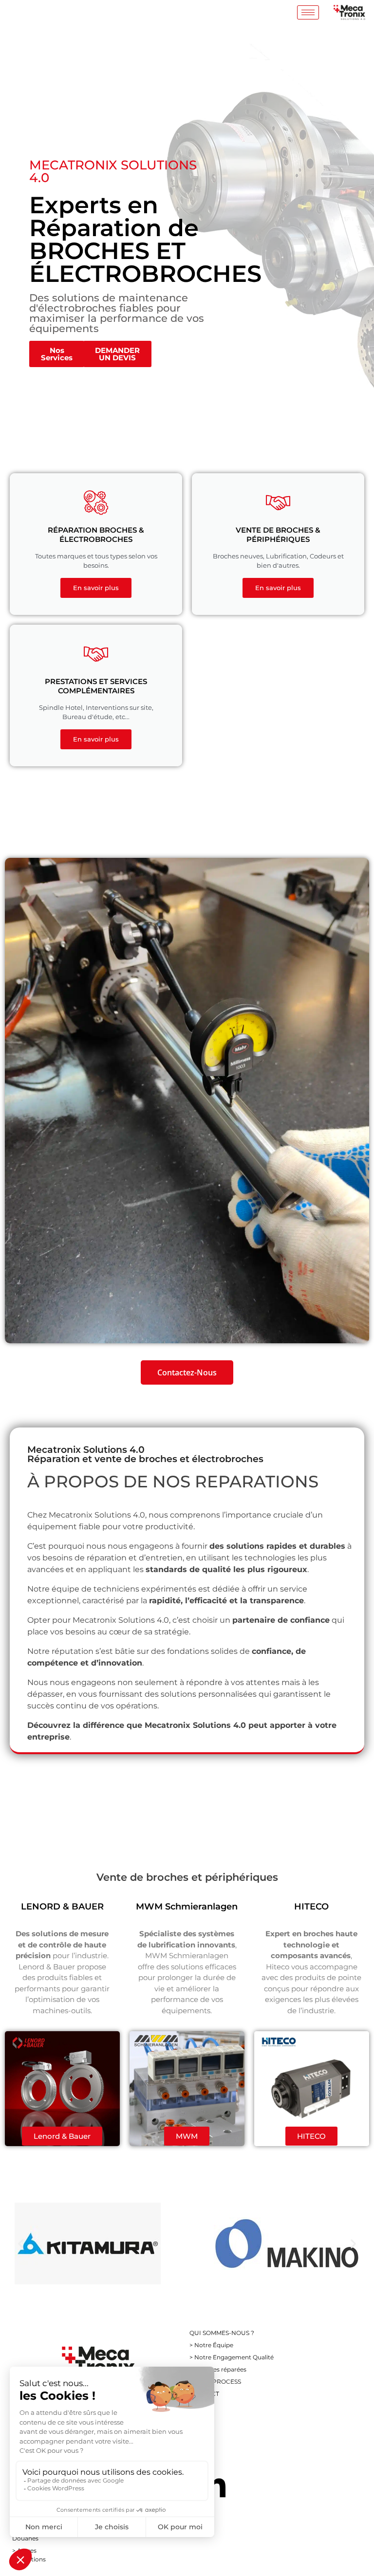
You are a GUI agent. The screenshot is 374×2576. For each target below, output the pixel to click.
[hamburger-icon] (308, 12)
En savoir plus (96, 588)
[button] (21, 2244)
